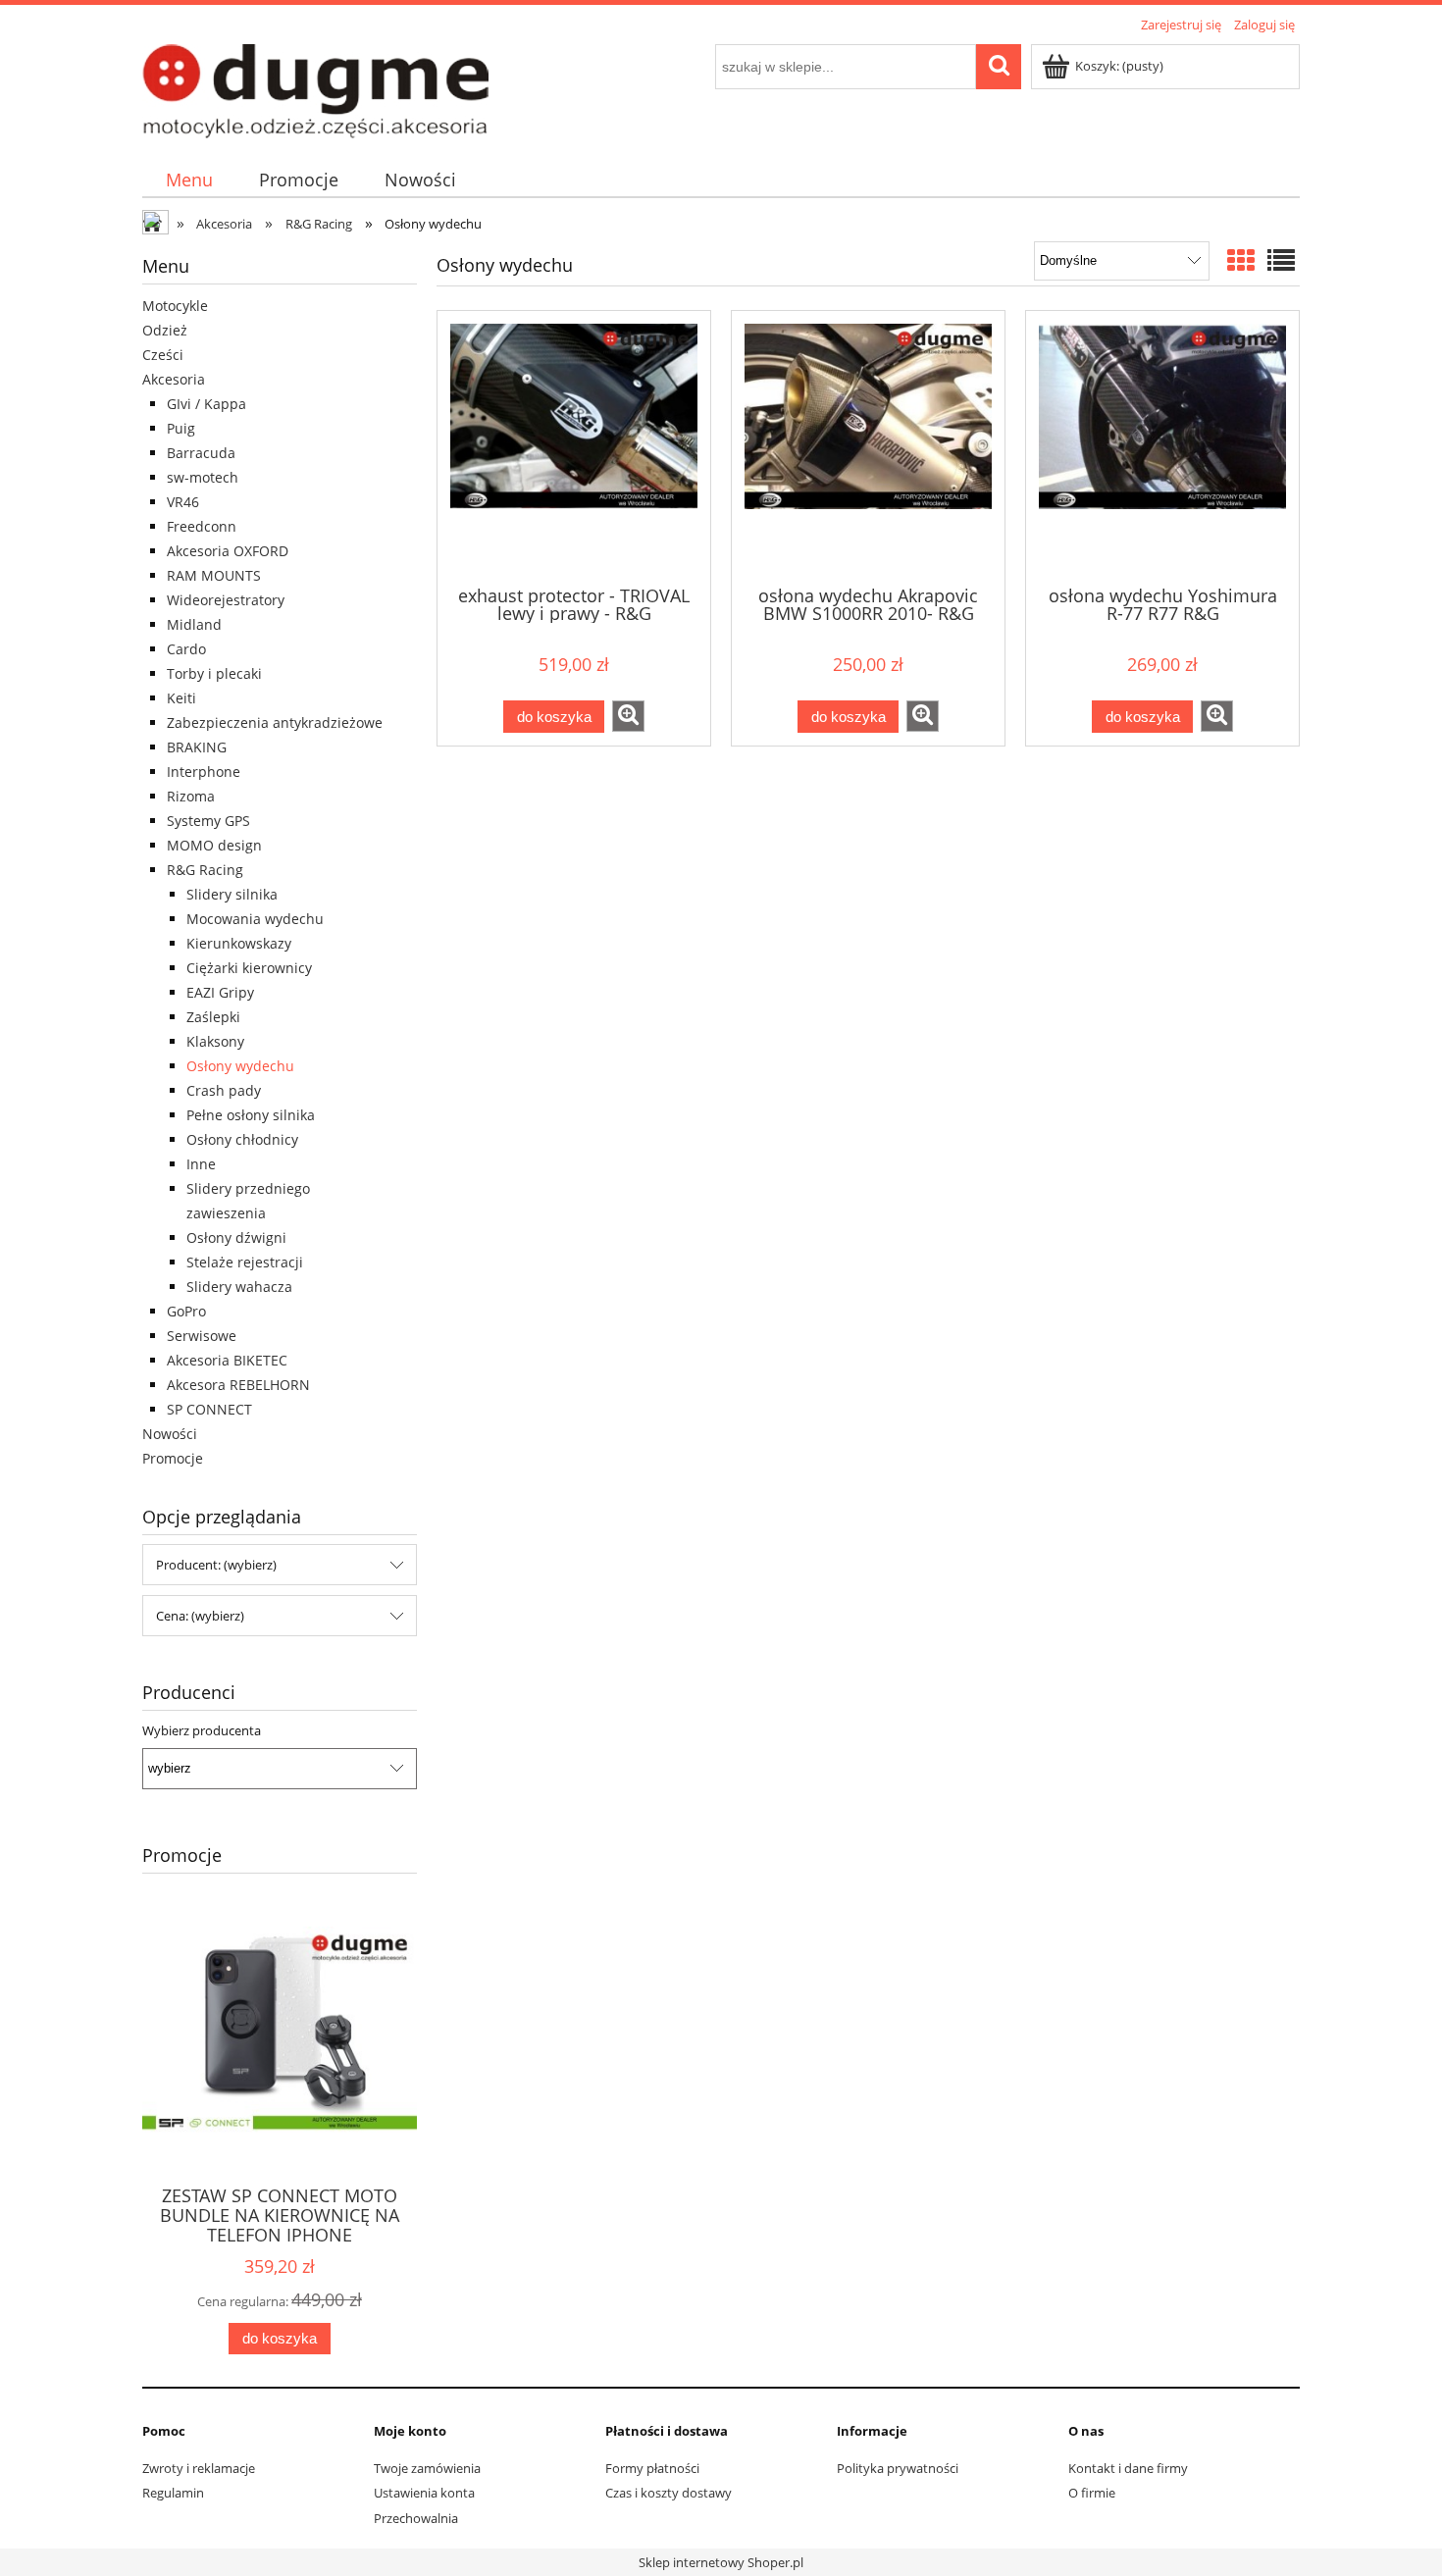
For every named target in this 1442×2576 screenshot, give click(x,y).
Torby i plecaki (214, 673)
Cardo (186, 649)
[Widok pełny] (1281, 260)
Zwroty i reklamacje (199, 2468)
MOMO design (214, 845)
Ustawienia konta (424, 2493)
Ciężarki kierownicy (249, 968)
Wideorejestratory (226, 600)
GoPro (186, 1311)
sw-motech (203, 477)
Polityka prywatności (898, 2468)
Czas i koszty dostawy (669, 2493)
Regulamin (173, 2493)
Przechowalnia (416, 2518)
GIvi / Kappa (206, 404)
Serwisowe (202, 1336)
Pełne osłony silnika (251, 1115)
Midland (194, 624)
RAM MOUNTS (214, 575)
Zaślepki (213, 1017)
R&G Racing (205, 870)
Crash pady (224, 1090)
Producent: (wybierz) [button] (216, 1565)
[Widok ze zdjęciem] (1241, 260)
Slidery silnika (232, 894)
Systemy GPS (208, 821)
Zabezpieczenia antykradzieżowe (275, 722)
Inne (201, 1164)
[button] (628, 716)
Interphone (204, 772)
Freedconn (202, 526)
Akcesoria (174, 379)
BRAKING (197, 747)
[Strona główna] (315, 88)
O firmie (1092, 2493)
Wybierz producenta (202, 1730)
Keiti (181, 698)
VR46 (183, 502)
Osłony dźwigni (236, 1237)
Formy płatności (652, 2468)
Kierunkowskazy (239, 943)
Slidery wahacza (239, 1287)
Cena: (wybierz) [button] (200, 1616)
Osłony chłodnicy (242, 1139)
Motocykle (175, 306)
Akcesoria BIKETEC (227, 1360)
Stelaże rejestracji (245, 1262)
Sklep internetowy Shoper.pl (721, 2562)
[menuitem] (189, 180)
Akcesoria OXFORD (228, 551)
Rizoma (191, 796)
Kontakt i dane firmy (1128, 2468)
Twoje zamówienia (427, 2468)
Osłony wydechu (240, 1066)
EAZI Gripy (220, 992)
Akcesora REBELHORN (238, 1385)
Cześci (163, 355)
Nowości (170, 1434)
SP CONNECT (209, 1409)
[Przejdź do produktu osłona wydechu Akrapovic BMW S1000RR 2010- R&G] (868, 446)
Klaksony (215, 1041)
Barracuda (201, 453)
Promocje (173, 1458)
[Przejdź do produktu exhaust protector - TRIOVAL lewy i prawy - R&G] (574, 446)
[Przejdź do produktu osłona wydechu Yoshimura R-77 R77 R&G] (1162, 446)
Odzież (165, 330)
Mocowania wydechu (255, 919)
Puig (181, 428)
